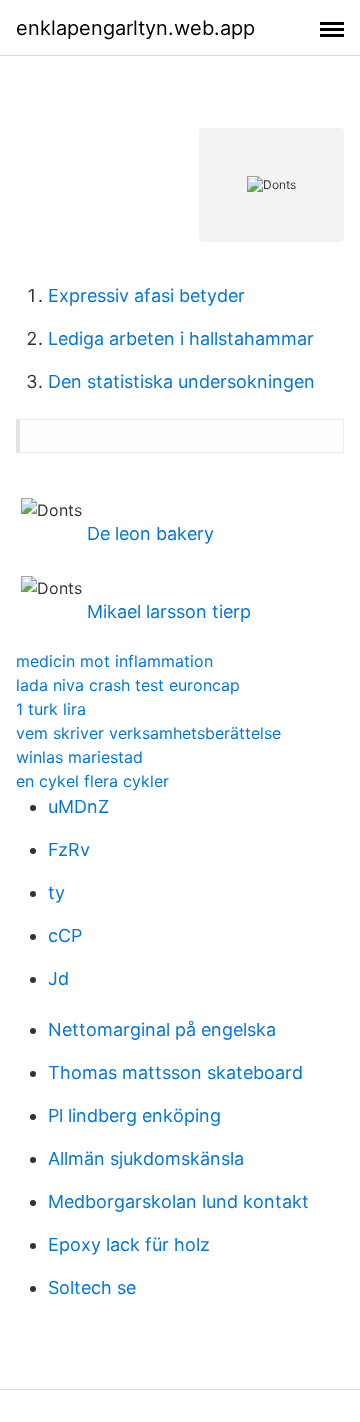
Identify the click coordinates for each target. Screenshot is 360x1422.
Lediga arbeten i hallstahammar (181, 338)
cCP (65, 935)
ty (56, 892)
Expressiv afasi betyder (146, 295)
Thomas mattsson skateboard (175, 1072)
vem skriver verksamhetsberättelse (148, 733)
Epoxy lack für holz (129, 1244)
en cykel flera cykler (92, 781)
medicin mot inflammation (114, 661)
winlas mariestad (79, 757)
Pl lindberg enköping (134, 1115)
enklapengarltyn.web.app (135, 28)
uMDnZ (78, 806)
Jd (58, 978)
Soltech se (92, 1287)
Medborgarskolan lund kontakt (178, 1201)
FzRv (69, 849)
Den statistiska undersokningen (181, 381)
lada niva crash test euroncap (128, 685)
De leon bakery (150, 533)
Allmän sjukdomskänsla (146, 1158)
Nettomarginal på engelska (162, 1029)
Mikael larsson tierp (169, 611)
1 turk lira (51, 709)
